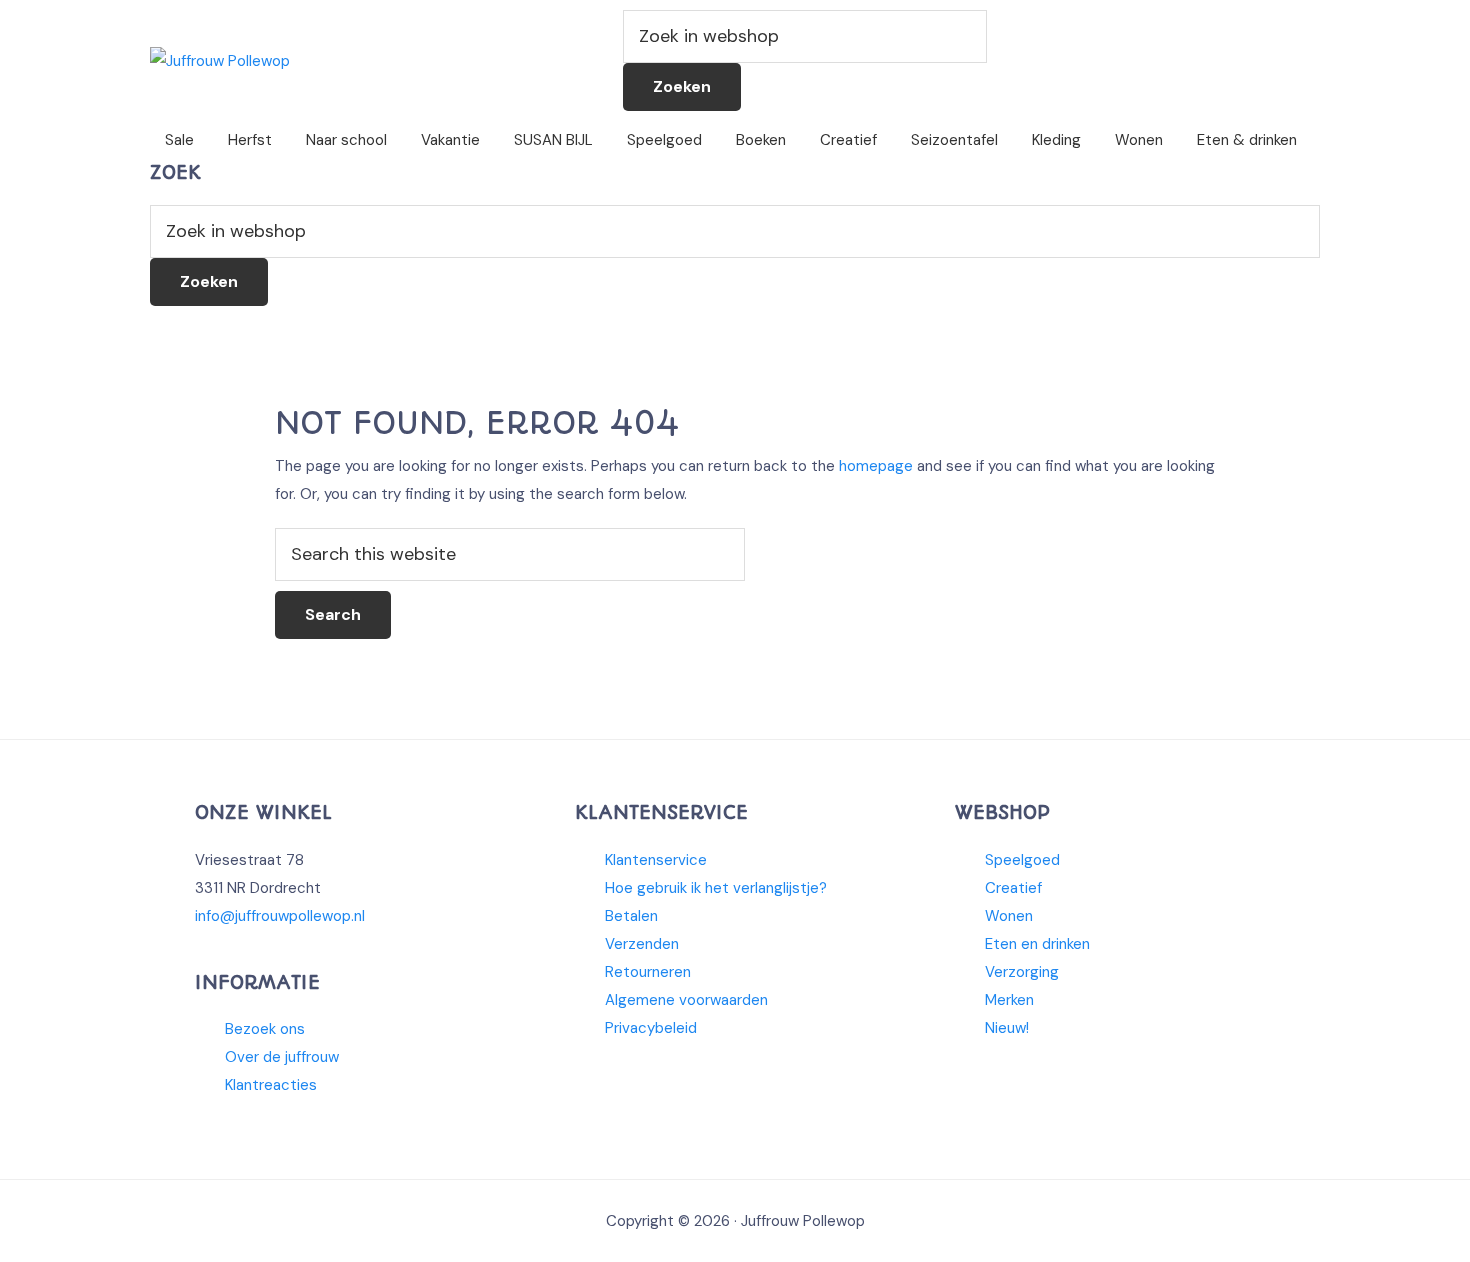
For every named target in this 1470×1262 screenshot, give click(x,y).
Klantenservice (656, 860)
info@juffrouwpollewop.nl (280, 916)
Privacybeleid (651, 1028)
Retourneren (648, 972)
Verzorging (1022, 972)
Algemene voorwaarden (686, 1000)
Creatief (1013, 888)
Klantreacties (271, 1085)
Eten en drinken (1037, 944)
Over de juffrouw (282, 1057)
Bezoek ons (265, 1029)
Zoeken (682, 86)
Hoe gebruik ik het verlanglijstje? (716, 888)
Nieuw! (1007, 1028)
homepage (876, 466)
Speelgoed (1022, 860)
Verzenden (642, 944)
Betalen (631, 916)
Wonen (1009, 916)
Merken (1009, 1000)
